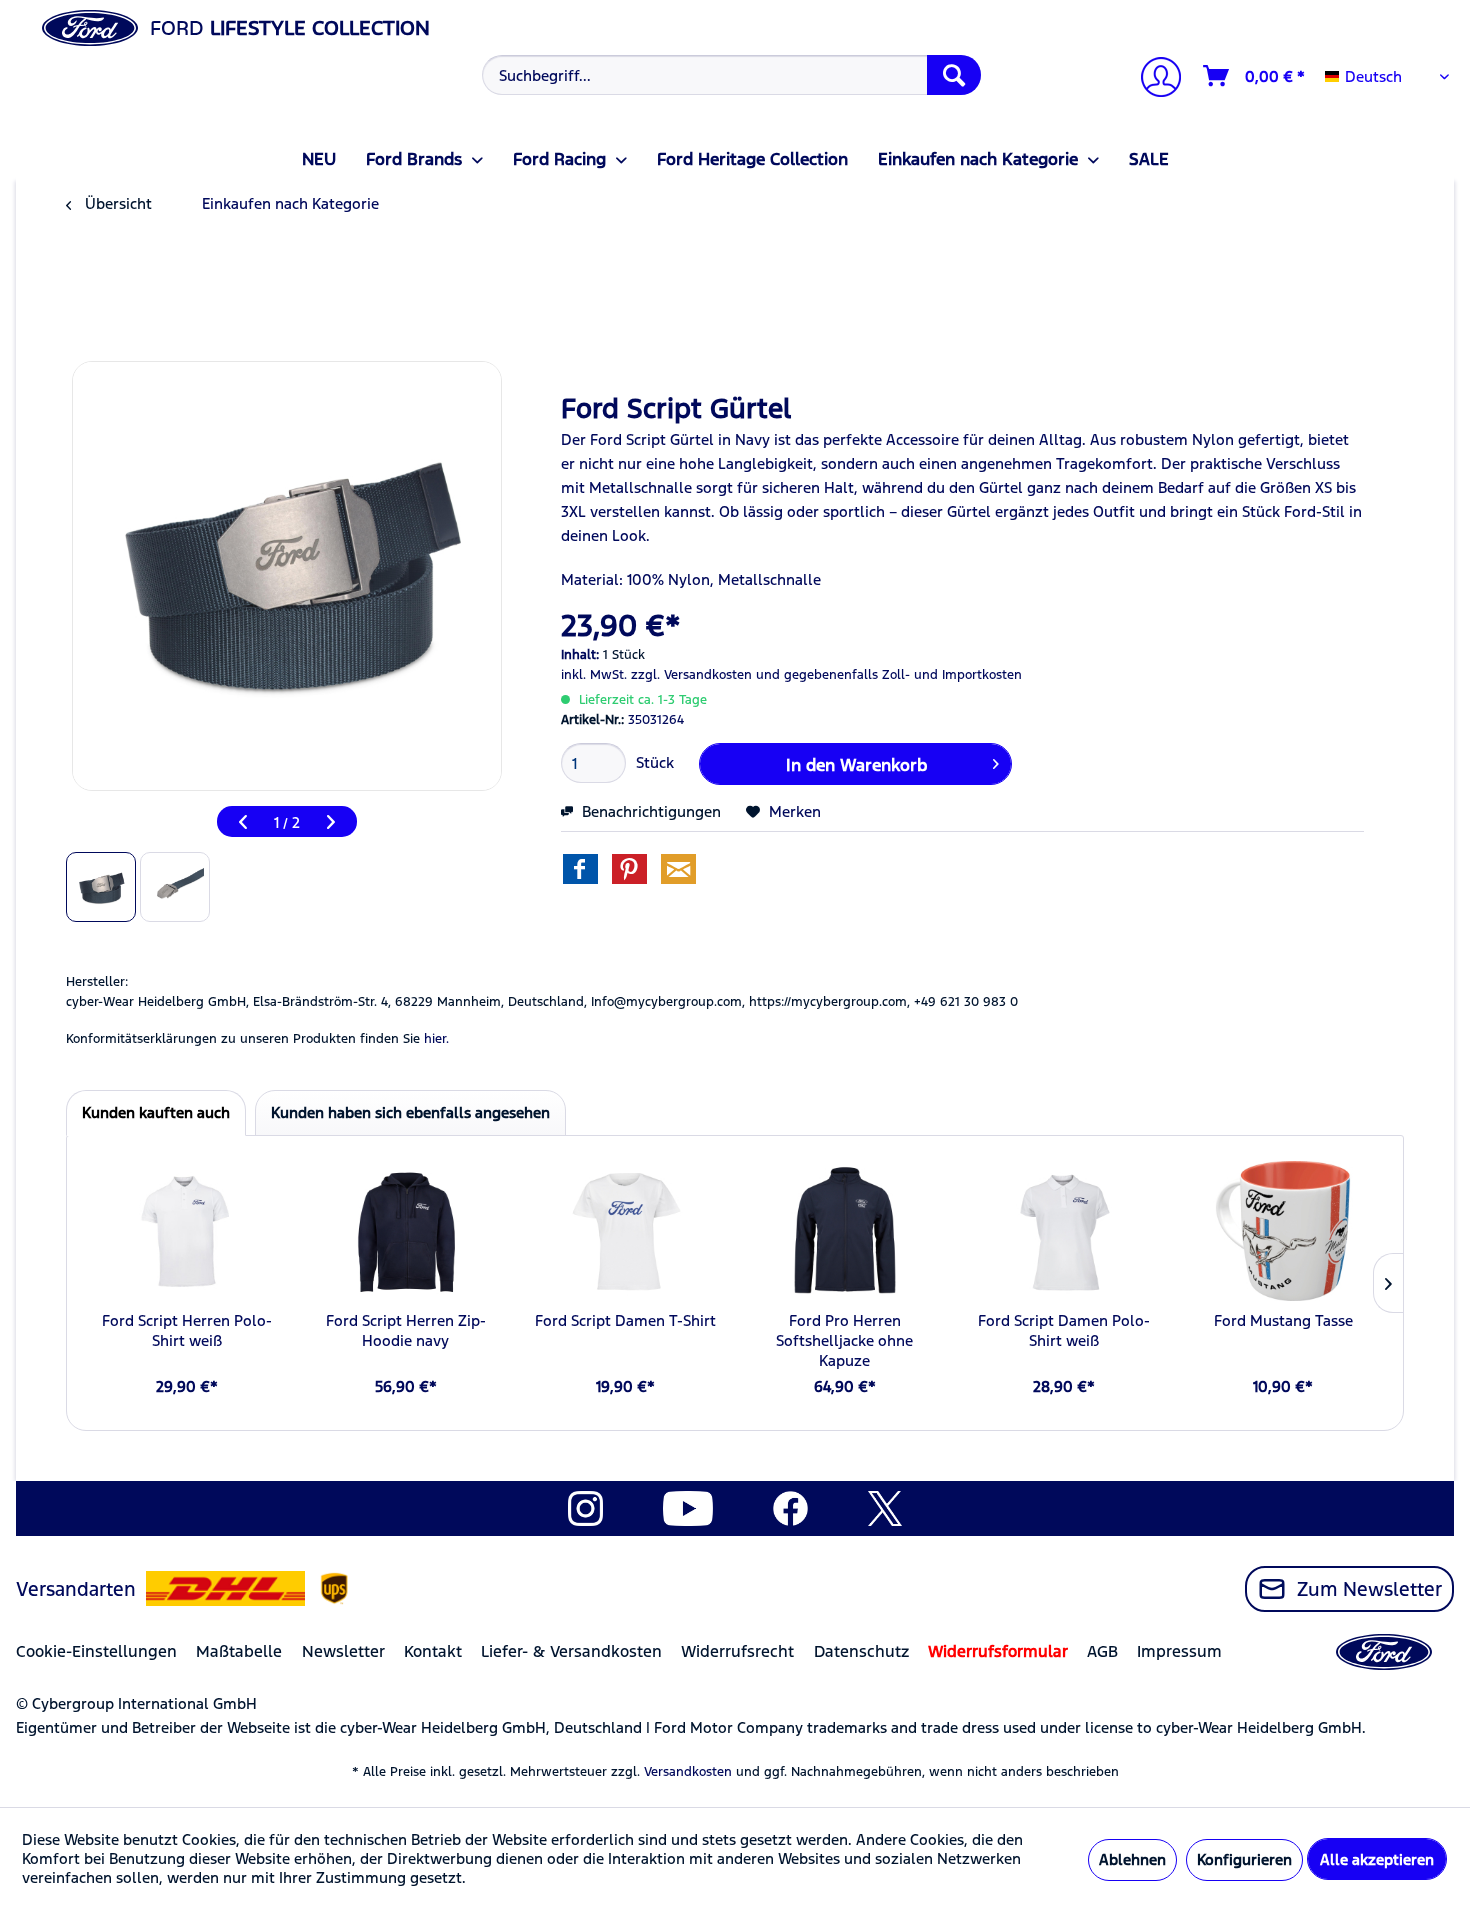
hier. (436, 1039)
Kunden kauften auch (156, 1112)
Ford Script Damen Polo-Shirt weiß (1064, 1330)
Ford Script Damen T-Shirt (625, 1320)
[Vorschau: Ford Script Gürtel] (101, 887)
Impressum (1179, 1651)
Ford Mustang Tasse (1283, 1320)
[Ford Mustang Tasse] (1283, 1231)
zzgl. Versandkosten (691, 675)
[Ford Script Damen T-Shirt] (625, 1231)
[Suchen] (954, 75)
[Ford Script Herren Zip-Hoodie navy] (405, 1231)
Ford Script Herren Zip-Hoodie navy (406, 1330)
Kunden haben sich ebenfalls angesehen (410, 1112)
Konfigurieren (1244, 1859)
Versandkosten (688, 1772)
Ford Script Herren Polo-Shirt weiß (187, 1330)
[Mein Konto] (1153, 79)
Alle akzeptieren (1377, 1859)
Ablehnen (1132, 1859)
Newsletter (343, 1651)
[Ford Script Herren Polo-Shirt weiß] (186, 1231)
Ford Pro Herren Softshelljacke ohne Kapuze (844, 1340)
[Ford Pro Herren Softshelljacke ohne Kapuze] (844, 1231)
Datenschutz (861, 1651)
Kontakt (433, 1651)
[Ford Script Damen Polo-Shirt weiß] (1063, 1231)
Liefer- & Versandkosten (571, 1651)
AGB (1102, 1651)
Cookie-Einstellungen (96, 1651)
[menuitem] (729, 75)
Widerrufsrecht (737, 1651)
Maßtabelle (239, 1651)
